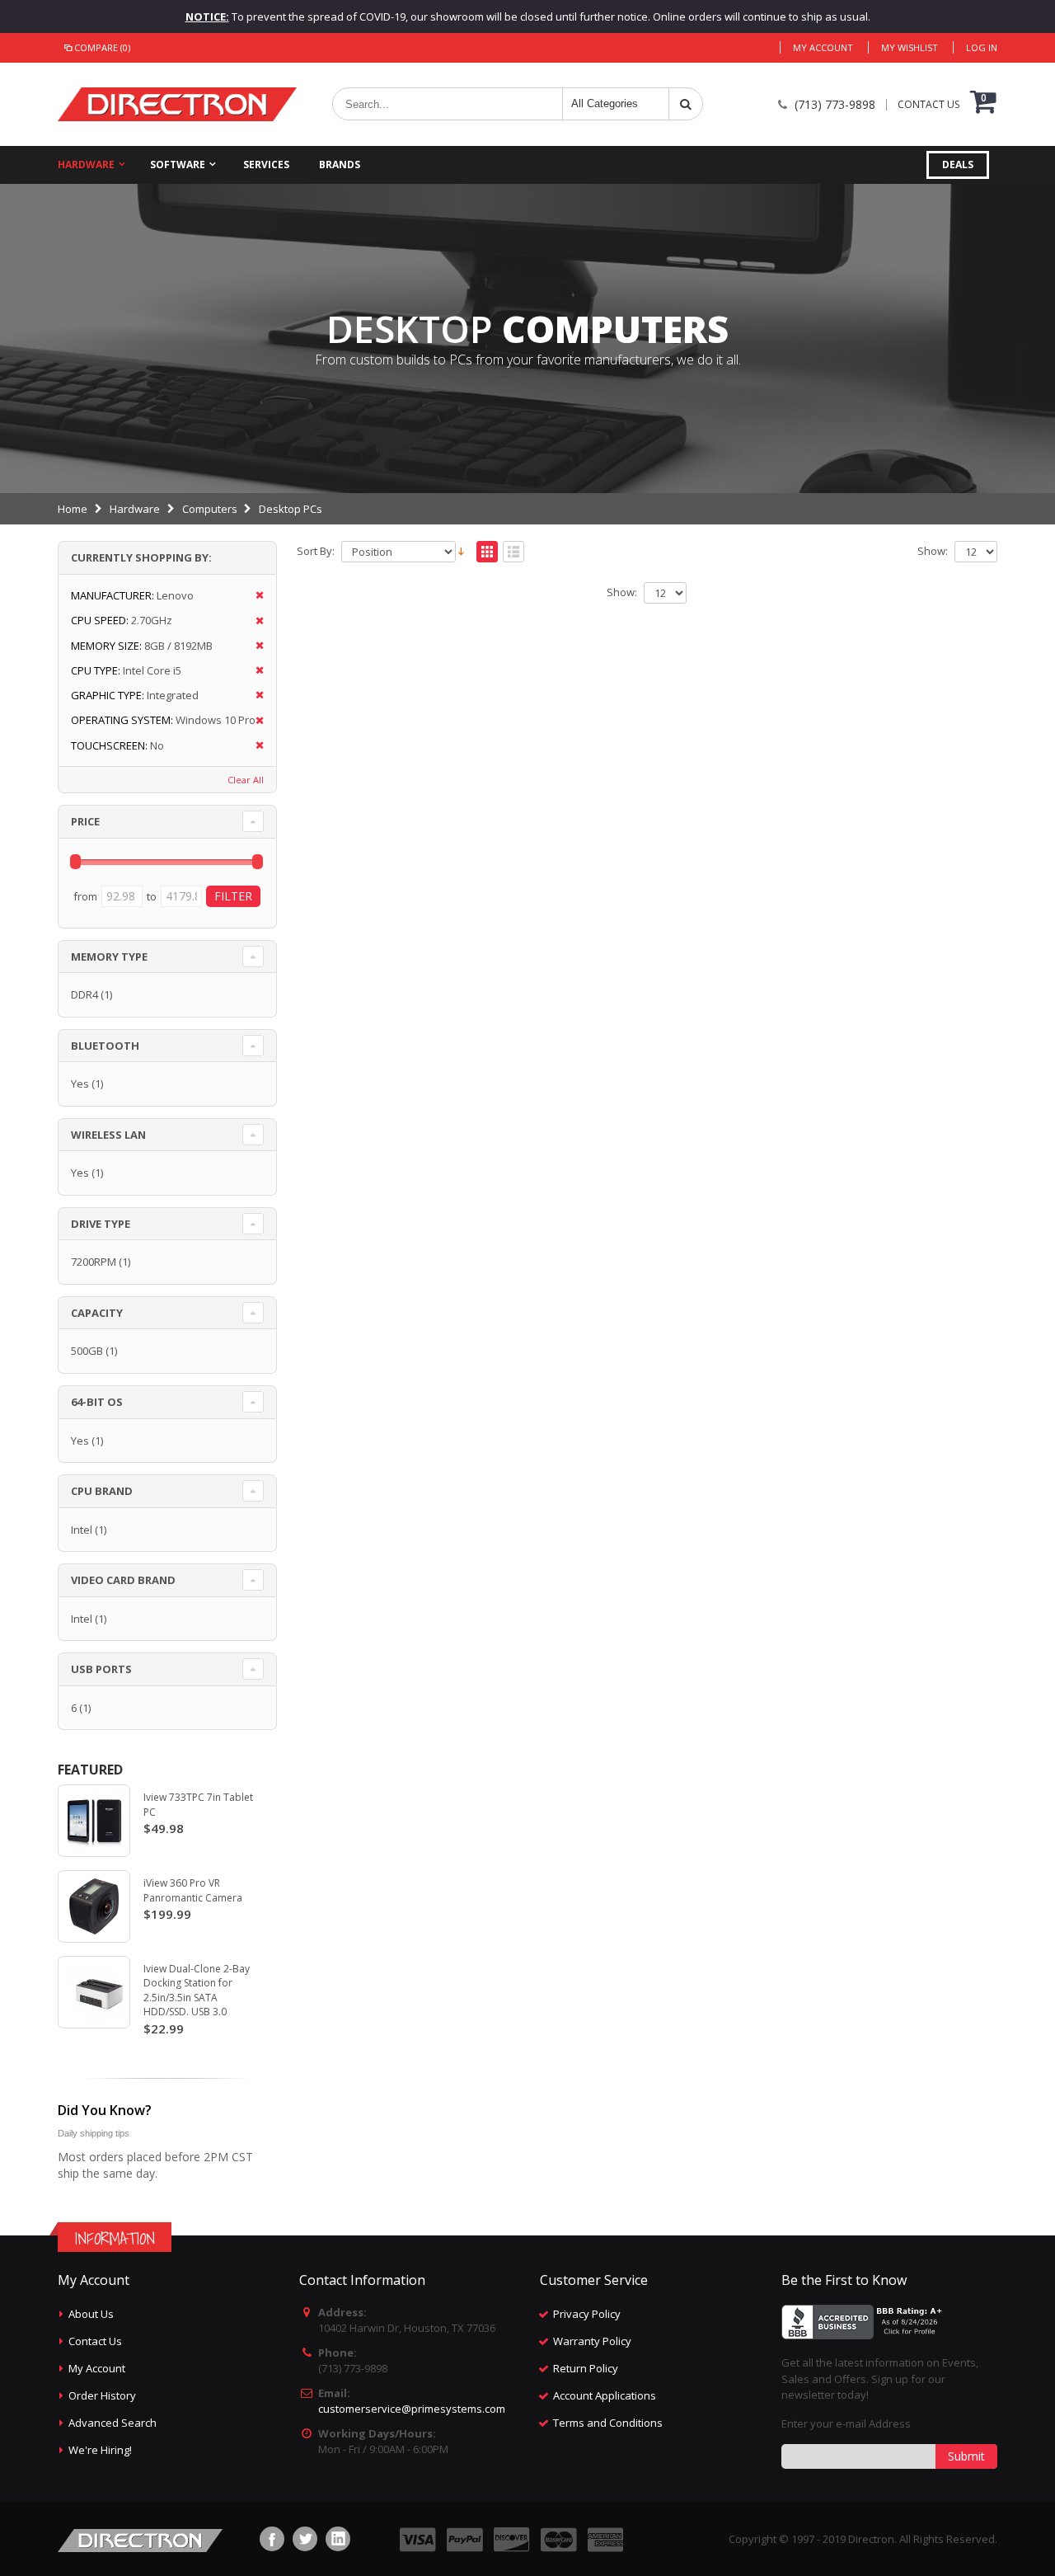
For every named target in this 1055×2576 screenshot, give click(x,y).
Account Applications (605, 2395)
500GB (87, 1351)
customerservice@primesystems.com (412, 2409)
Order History (102, 2395)
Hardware (86, 165)
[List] (513, 552)
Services (266, 165)
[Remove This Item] (254, 596)
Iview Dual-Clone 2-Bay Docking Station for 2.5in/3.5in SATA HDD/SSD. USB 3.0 (197, 1991)
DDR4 (84, 994)
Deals (958, 165)
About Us (91, 2314)
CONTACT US (928, 105)
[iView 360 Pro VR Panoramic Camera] (94, 1906)
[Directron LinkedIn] (338, 2539)
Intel (82, 1530)
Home (73, 509)
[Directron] (177, 104)
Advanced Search (113, 2423)
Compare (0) (102, 47)
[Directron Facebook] (272, 2539)
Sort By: (316, 551)
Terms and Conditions (608, 2423)
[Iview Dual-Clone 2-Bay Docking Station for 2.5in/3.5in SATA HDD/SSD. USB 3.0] (94, 1992)
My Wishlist (910, 47)
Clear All (246, 780)
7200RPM (94, 1262)
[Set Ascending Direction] (461, 550)
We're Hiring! (100, 2450)
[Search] (686, 104)
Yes (80, 1084)
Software (178, 165)
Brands (340, 165)
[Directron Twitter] (305, 2539)
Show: (933, 551)
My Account (823, 47)
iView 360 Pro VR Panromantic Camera (193, 1890)
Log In (982, 47)
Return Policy (586, 2368)
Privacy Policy (587, 2314)
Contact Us (95, 2341)
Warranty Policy (592, 2341)
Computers (210, 509)
